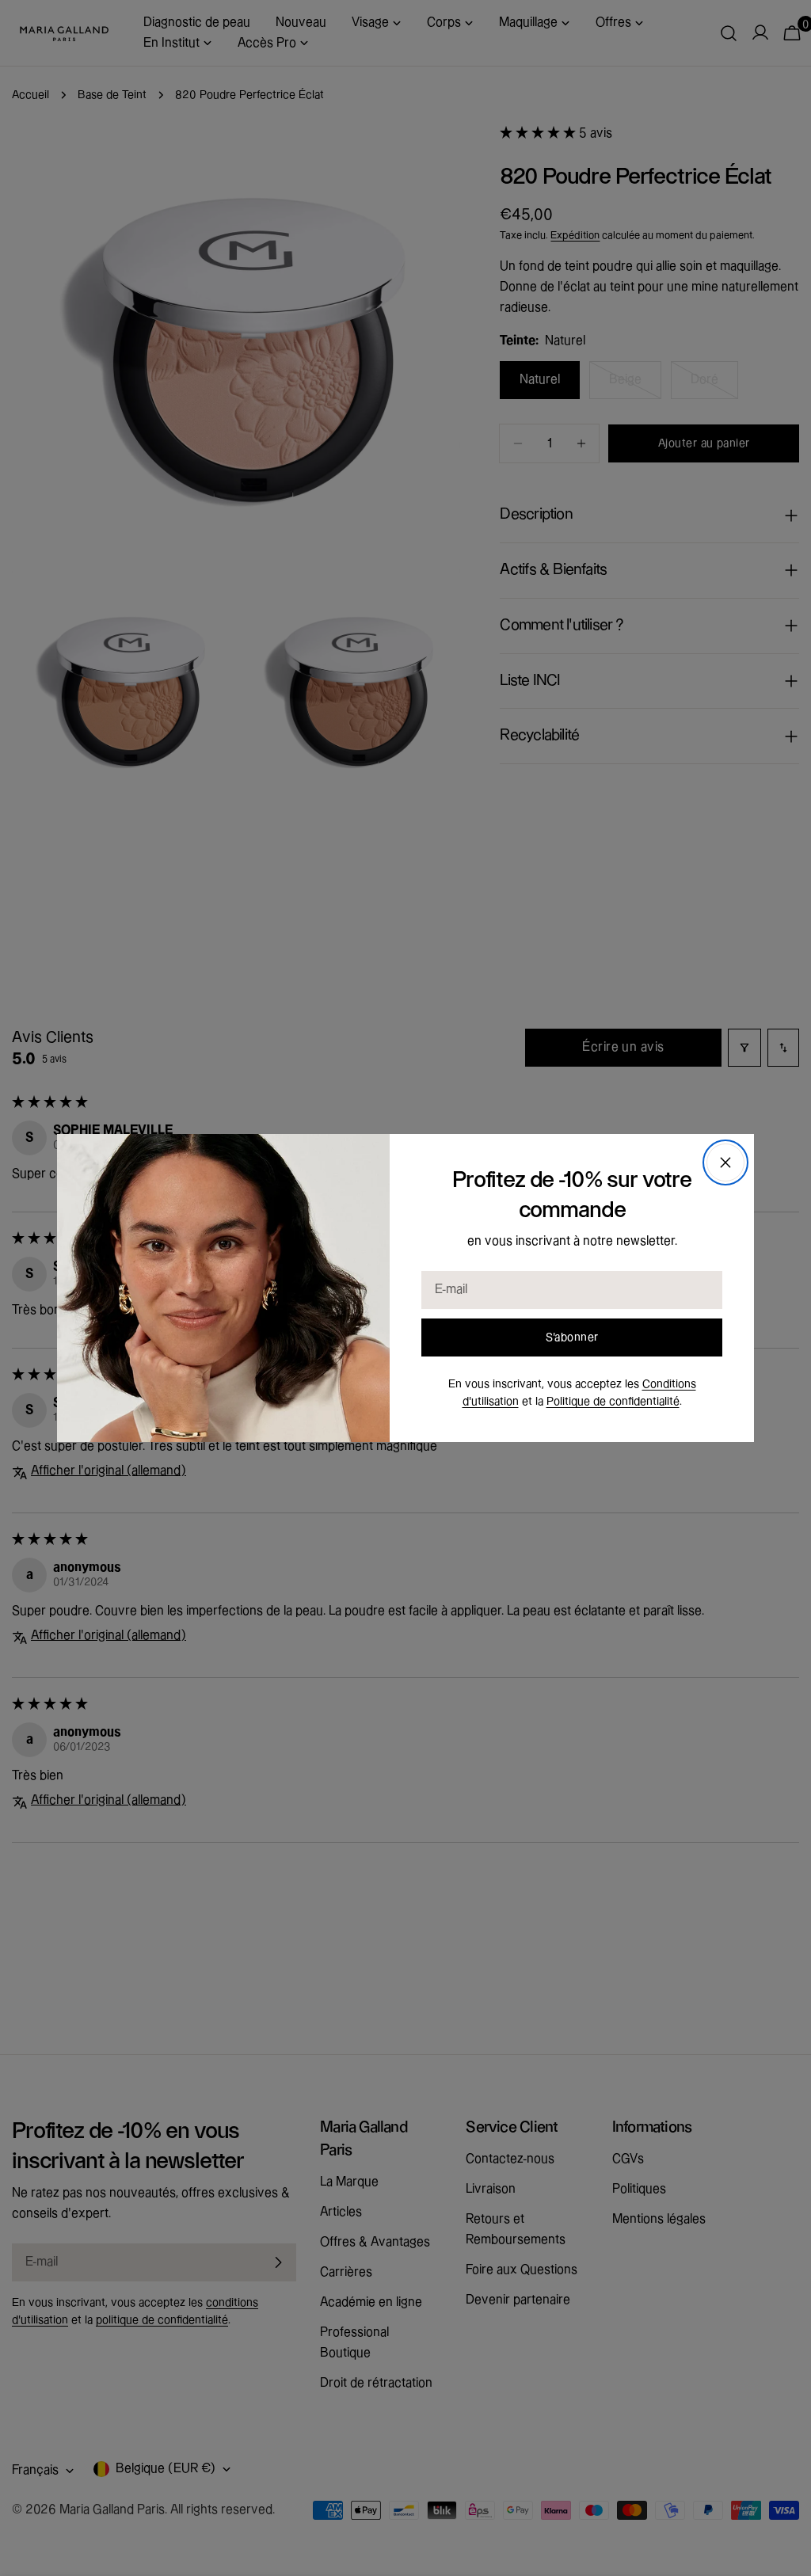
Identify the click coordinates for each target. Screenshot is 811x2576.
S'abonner (572, 1337)
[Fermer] (725, 1162)
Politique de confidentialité (613, 1402)
